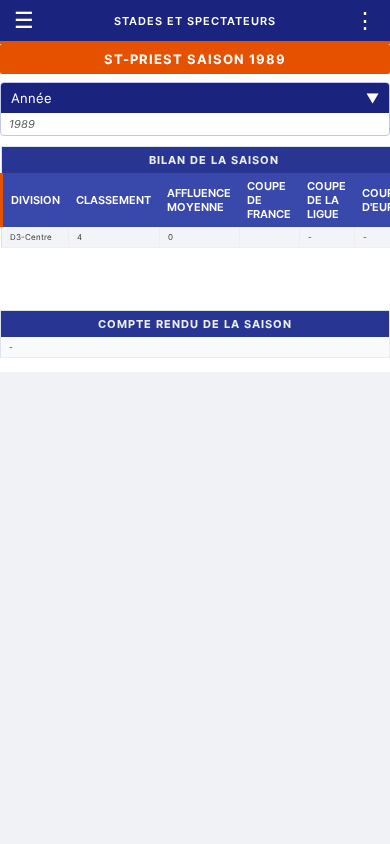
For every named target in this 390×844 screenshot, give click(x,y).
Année (195, 98)
